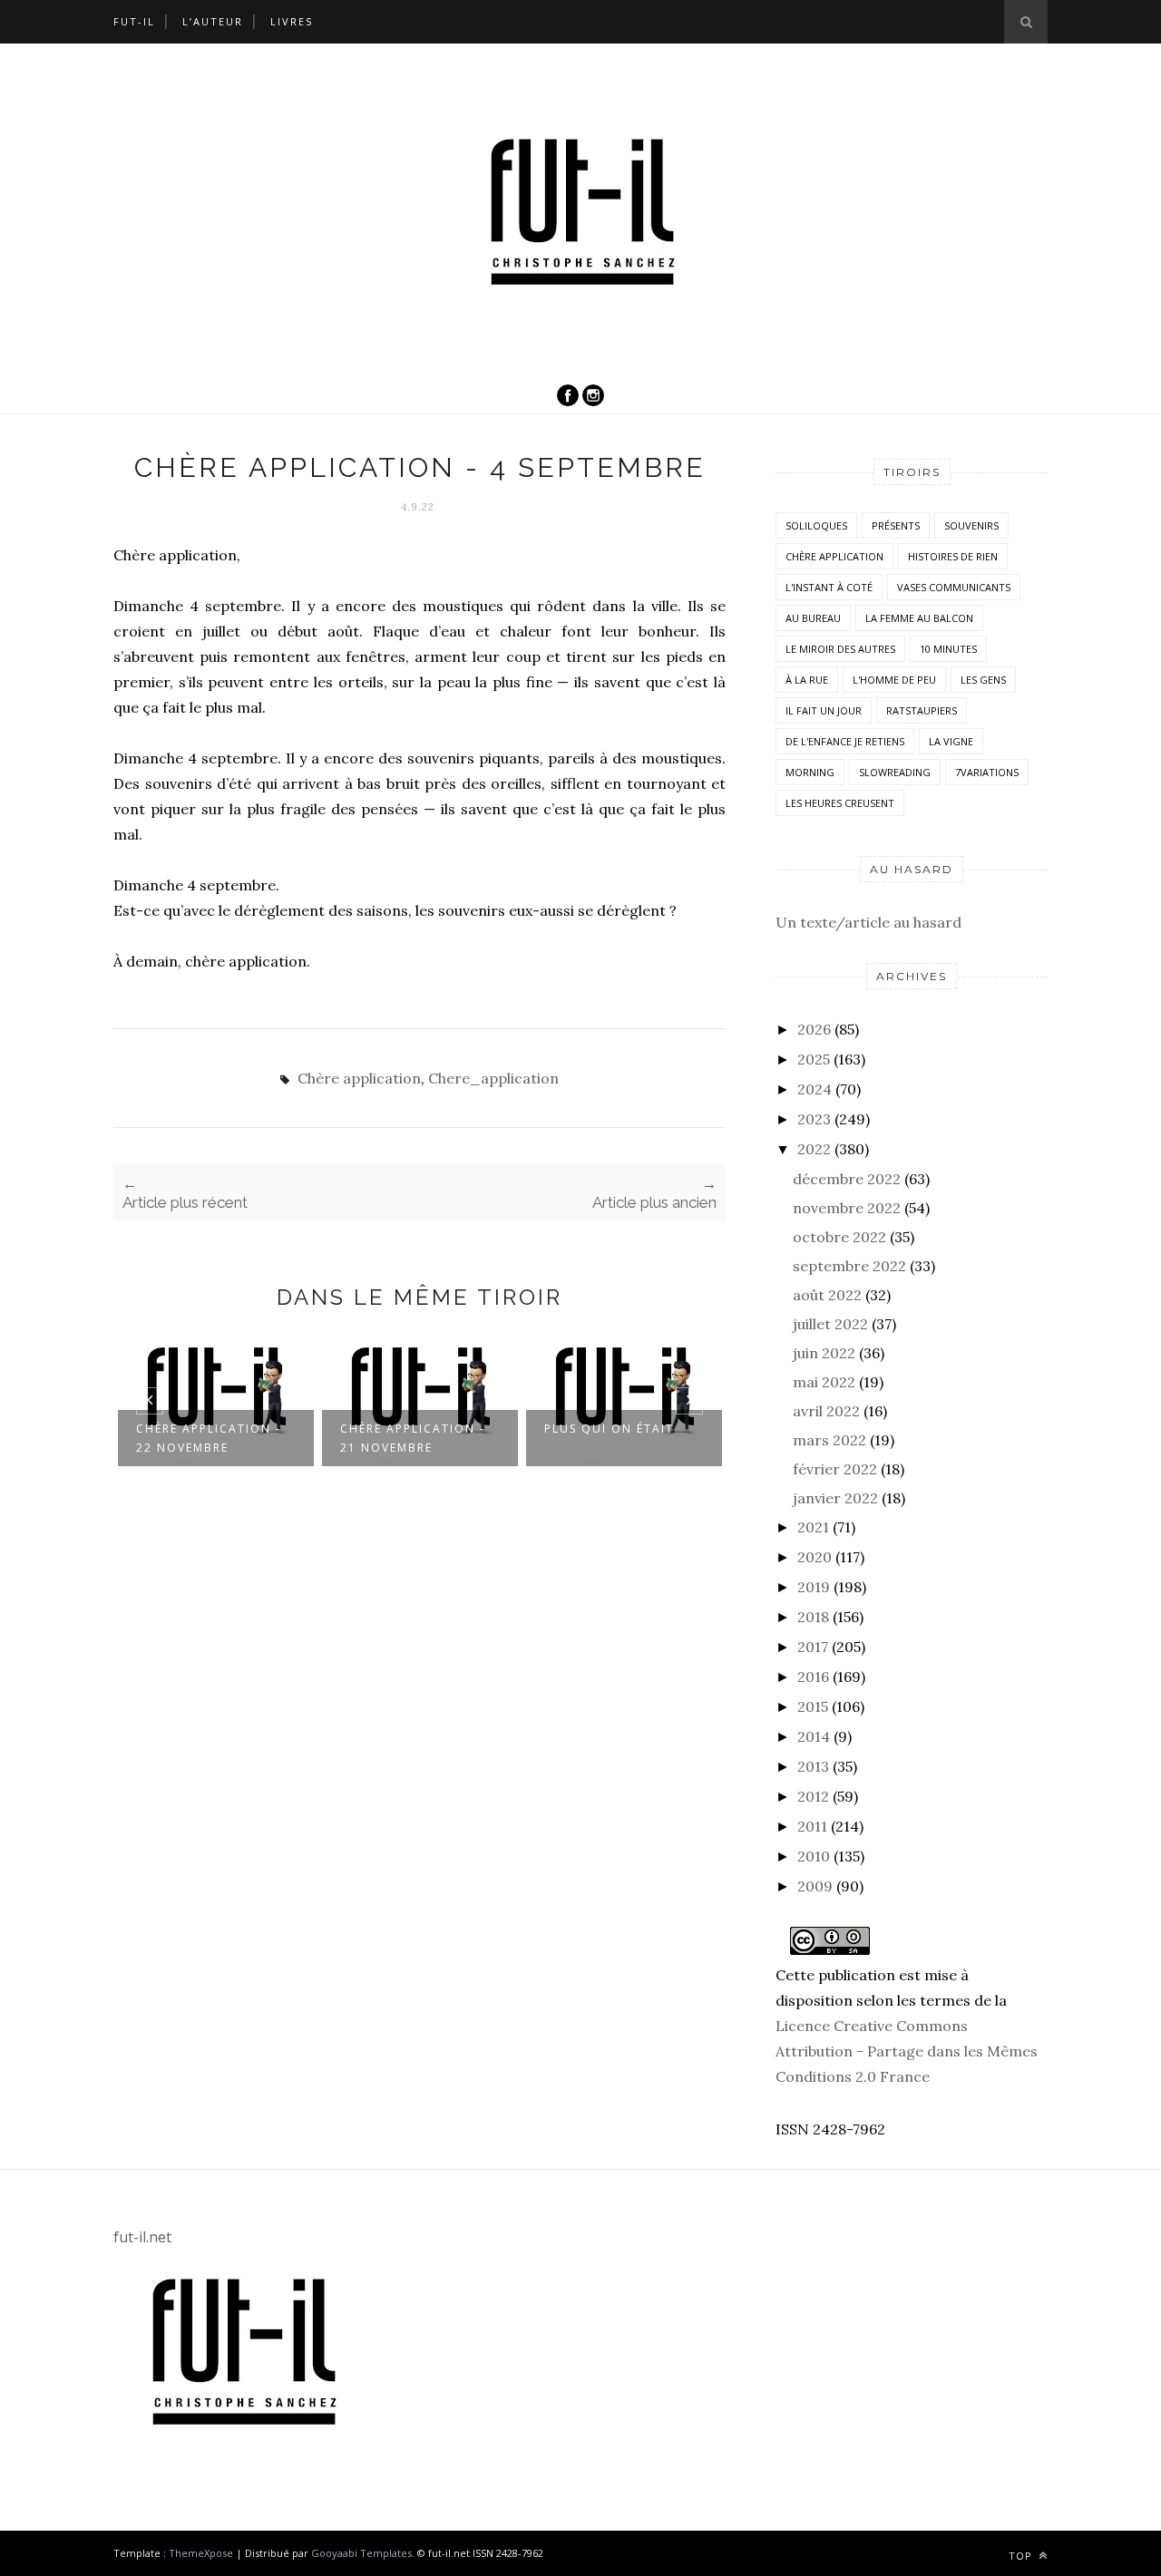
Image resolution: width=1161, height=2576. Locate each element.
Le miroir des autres (840, 649)
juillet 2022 (830, 1324)
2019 (814, 1587)
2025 (814, 1059)
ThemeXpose (201, 2553)
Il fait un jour (824, 710)
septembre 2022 (849, 1266)
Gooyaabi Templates (361, 2553)
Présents (896, 525)
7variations (987, 772)
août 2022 (827, 1295)
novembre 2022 (847, 1208)
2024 (815, 1089)
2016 (813, 1677)
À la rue (807, 680)
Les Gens (983, 680)
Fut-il (134, 21)
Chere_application (493, 1078)
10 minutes (948, 649)
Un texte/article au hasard (868, 922)
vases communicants (954, 587)
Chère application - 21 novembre (413, 1438)
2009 (815, 1886)
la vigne (951, 741)
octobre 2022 (839, 1237)
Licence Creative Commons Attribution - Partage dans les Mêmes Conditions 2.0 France (907, 2051)
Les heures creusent (840, 803)
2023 (814, 1119)
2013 (813, 1766)
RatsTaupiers (922, 710)
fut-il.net (142, 2237)
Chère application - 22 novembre (209, 1438)
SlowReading (895, 772)
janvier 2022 (835, 1498)
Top (1022, 2556)
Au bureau (813, 618)
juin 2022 (824, 1353)
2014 (814, 1736)
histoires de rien (953, 556)
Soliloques (816, 525)
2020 (815, 1557)
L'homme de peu (894, 680)
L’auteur (213, 21)
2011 (812, 1826)
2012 (813, 1796)
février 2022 (835, 1469)
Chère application (359, 1078)
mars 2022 (829, 1440)
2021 (813, 1527)
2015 (813, 1706)
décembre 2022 (847, 1179)
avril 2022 (826, 1411)
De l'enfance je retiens (845, 741)
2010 (814, 1856)
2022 (814, 1149)
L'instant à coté (829, 587)
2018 (813, 1617)
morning (810, 772)
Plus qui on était (609, 1429)
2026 (814, 1029)
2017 (813, 1647)
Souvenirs (971, 525)
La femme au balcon (919, 618)
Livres (292, 21)
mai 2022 (824, 1382)
